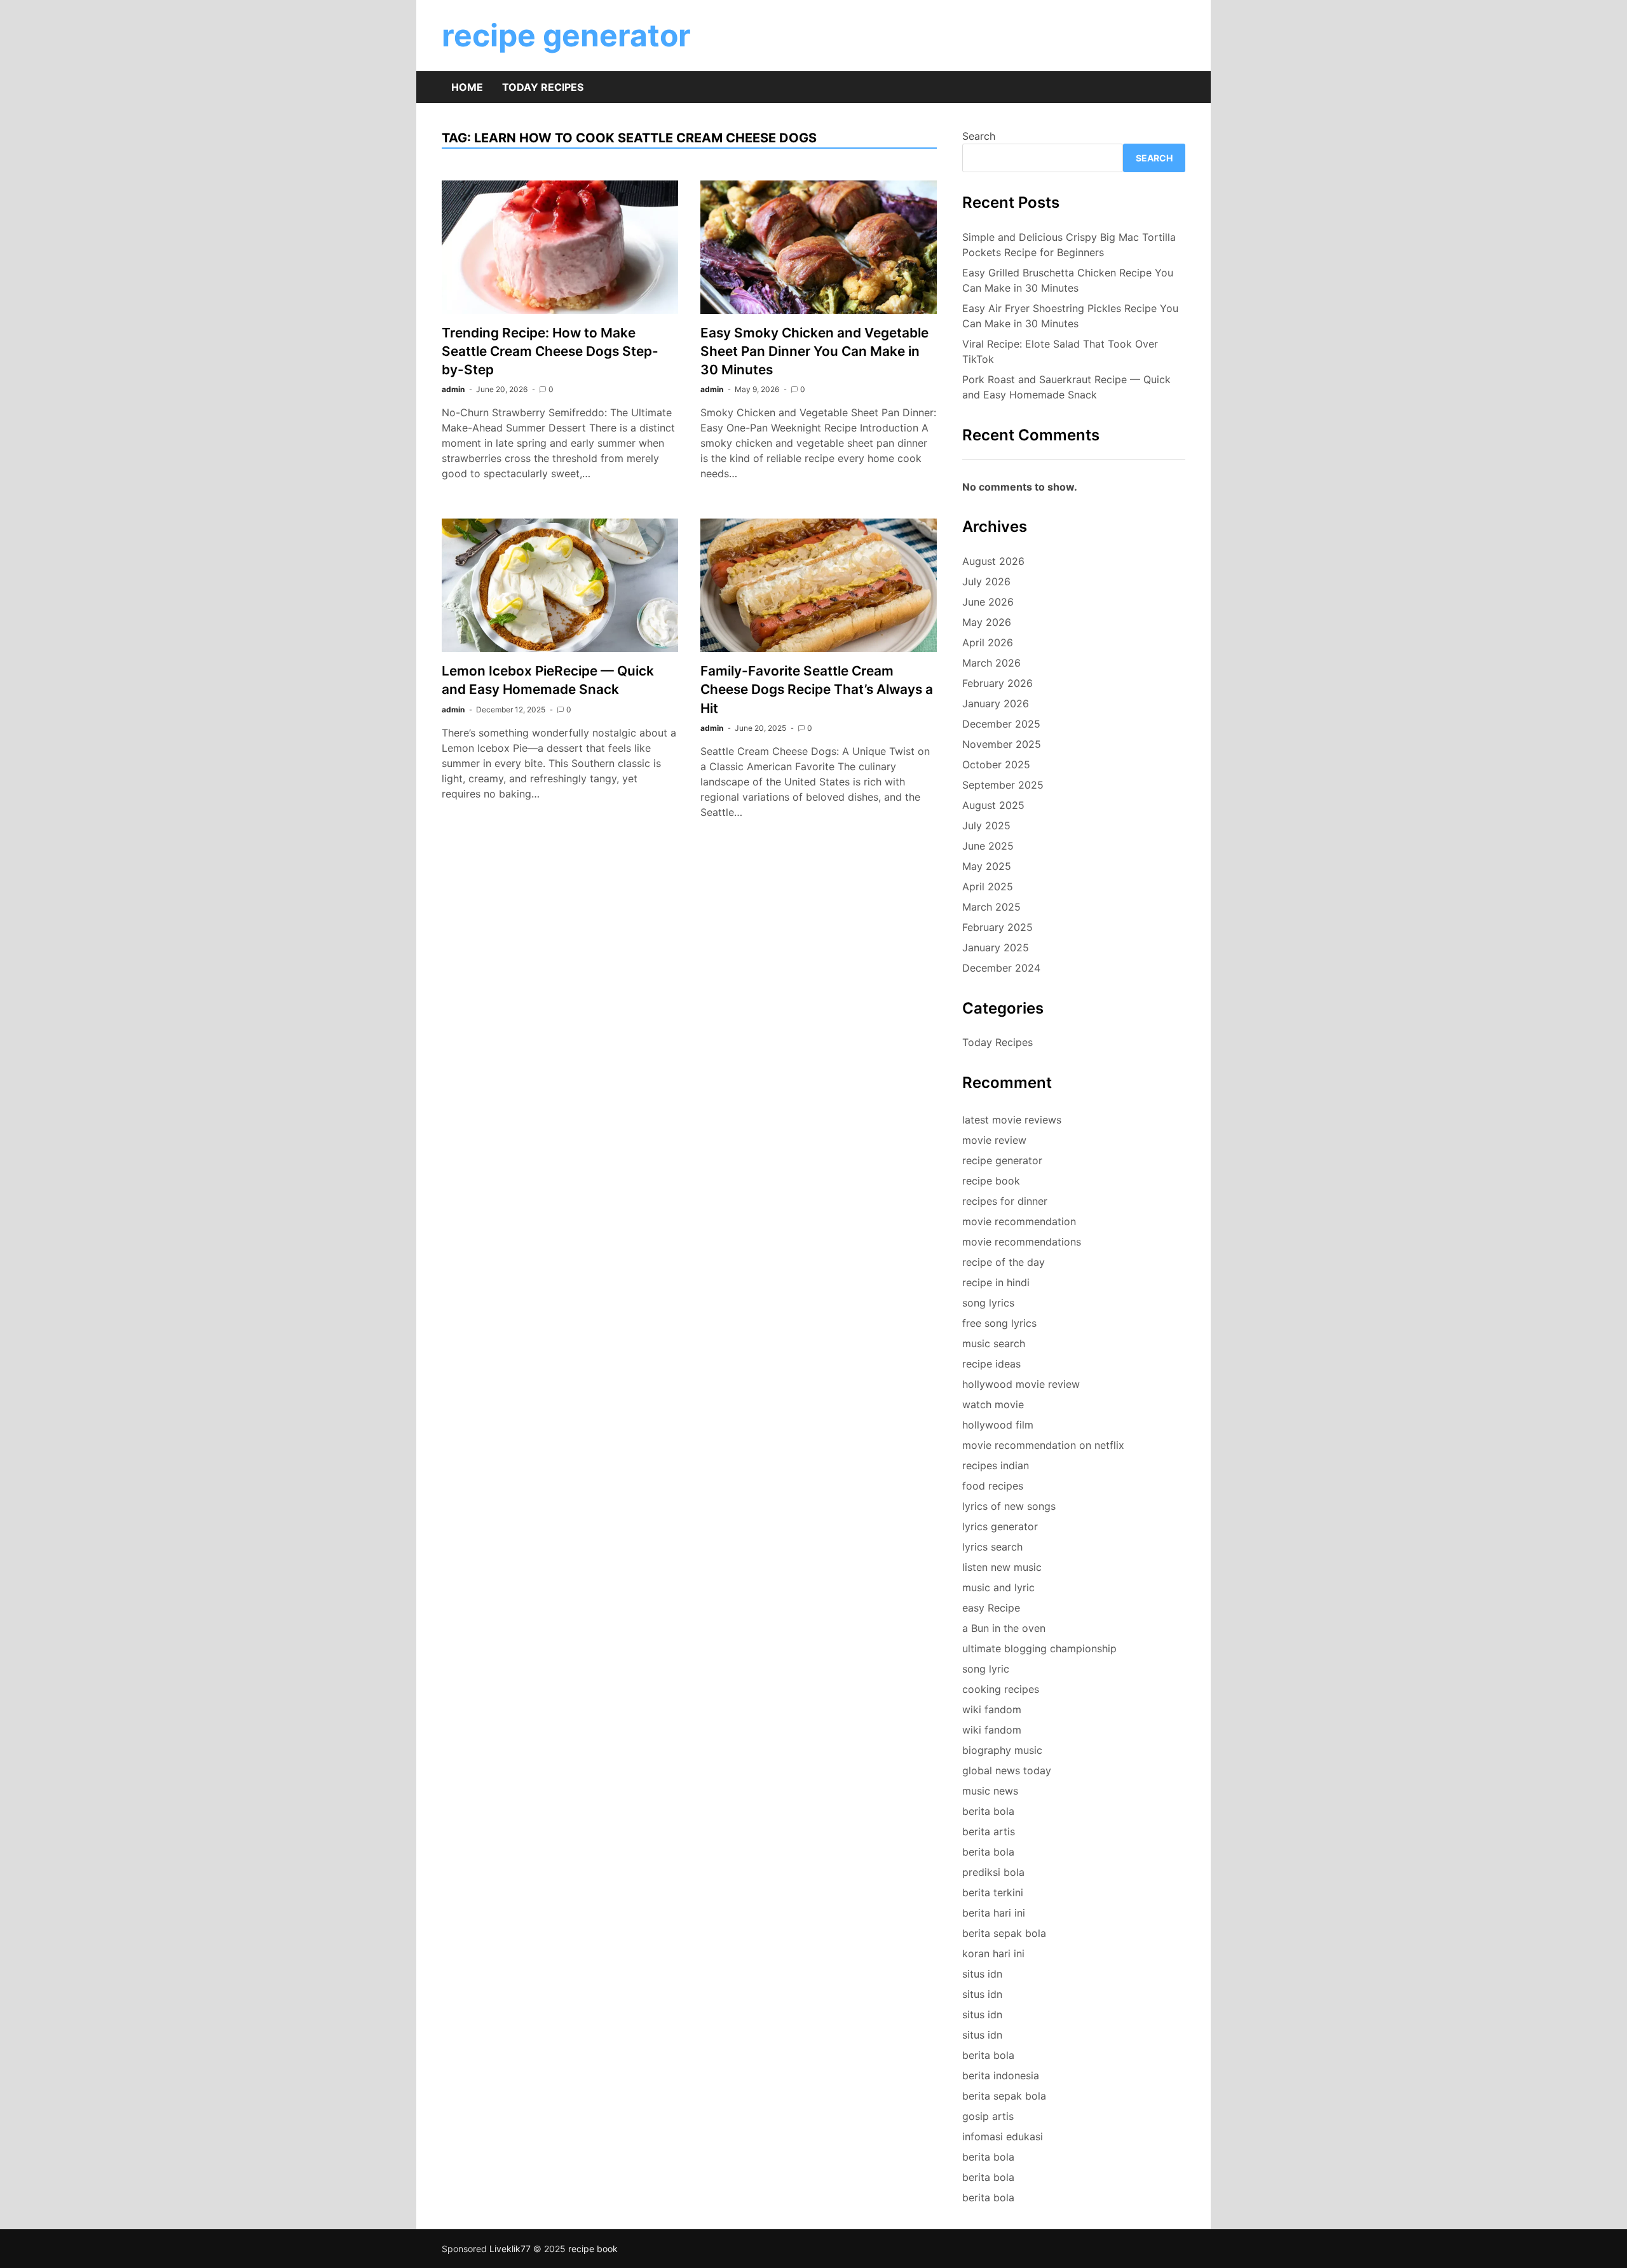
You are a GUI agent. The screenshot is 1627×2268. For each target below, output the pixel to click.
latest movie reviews (1012, 1120)
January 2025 (996, 947)
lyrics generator (1000, 1526)
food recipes (993, 1486)
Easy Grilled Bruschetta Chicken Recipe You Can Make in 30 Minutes (1068, 280)
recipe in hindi (996, 1282)
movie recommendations (1022, 1242)
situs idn (982, 1974)
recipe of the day (1004, 1262)
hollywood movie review (1021, 1384)
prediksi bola (993, 1872)
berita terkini (993, 1892)
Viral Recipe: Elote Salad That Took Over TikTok (1060, 351)
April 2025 (988, 886)
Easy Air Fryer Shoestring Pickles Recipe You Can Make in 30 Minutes (1070, 316)
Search (979, 136)
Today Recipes (543, 87)
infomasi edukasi (1003, 2136)
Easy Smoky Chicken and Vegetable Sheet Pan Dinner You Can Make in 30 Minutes (814, 351)
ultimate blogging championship (1039, 1648)
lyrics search (992, 1547)
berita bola (988, 1811)
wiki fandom (992, 1709)
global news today (1007, 1770)
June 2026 (988, 602)
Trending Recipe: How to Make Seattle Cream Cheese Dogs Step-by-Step (550, 351)
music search (994, 1343)
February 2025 (997, 927)
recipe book (991, 1181)
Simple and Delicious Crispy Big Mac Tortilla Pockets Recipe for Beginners (1069, 245)
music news (990, 1791)
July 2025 (986, 825)
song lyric (986, 1669)
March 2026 (991, 663)
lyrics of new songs (1009, 1506)
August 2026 (993, 561)
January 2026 (996, 703)
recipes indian (996, 1465)
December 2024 (1001, 968)
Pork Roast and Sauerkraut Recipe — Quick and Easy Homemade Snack (1066, 387)
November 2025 (1002, 744)
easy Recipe (991, 1608)
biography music (1002, 1750)
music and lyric (998, 1587)
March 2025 (991, 907)
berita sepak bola (1004, 1933)
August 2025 (993, 805)
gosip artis (988, 2116)
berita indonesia (1001, 2075)
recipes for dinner (1005, 1201)
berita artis (989, 1831)
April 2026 (988, 642)
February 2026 (997, 683)
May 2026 (987, 622)
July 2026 (986, 581)
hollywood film (998, 1425)
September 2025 (1003, 785)
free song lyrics (999, 1323)
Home (467, 87)
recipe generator (566, 35)
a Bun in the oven (1004, 1628)
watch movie (993, 1404)
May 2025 (987, 866)
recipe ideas (991, 1364)
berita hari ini (994, 1913)
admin (453, 389)
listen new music (1002, 1567)
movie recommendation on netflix (1043, 1445)
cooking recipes (1001, 1689)
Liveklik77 (510, 2249)
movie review (994, 1140)
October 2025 (996, 764)
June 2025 (988, 846)
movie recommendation (1019, 1221)
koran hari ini (993, 1953)
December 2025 (1001, 724)
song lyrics (988, 1303)
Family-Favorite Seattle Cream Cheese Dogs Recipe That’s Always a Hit (817, 689)
